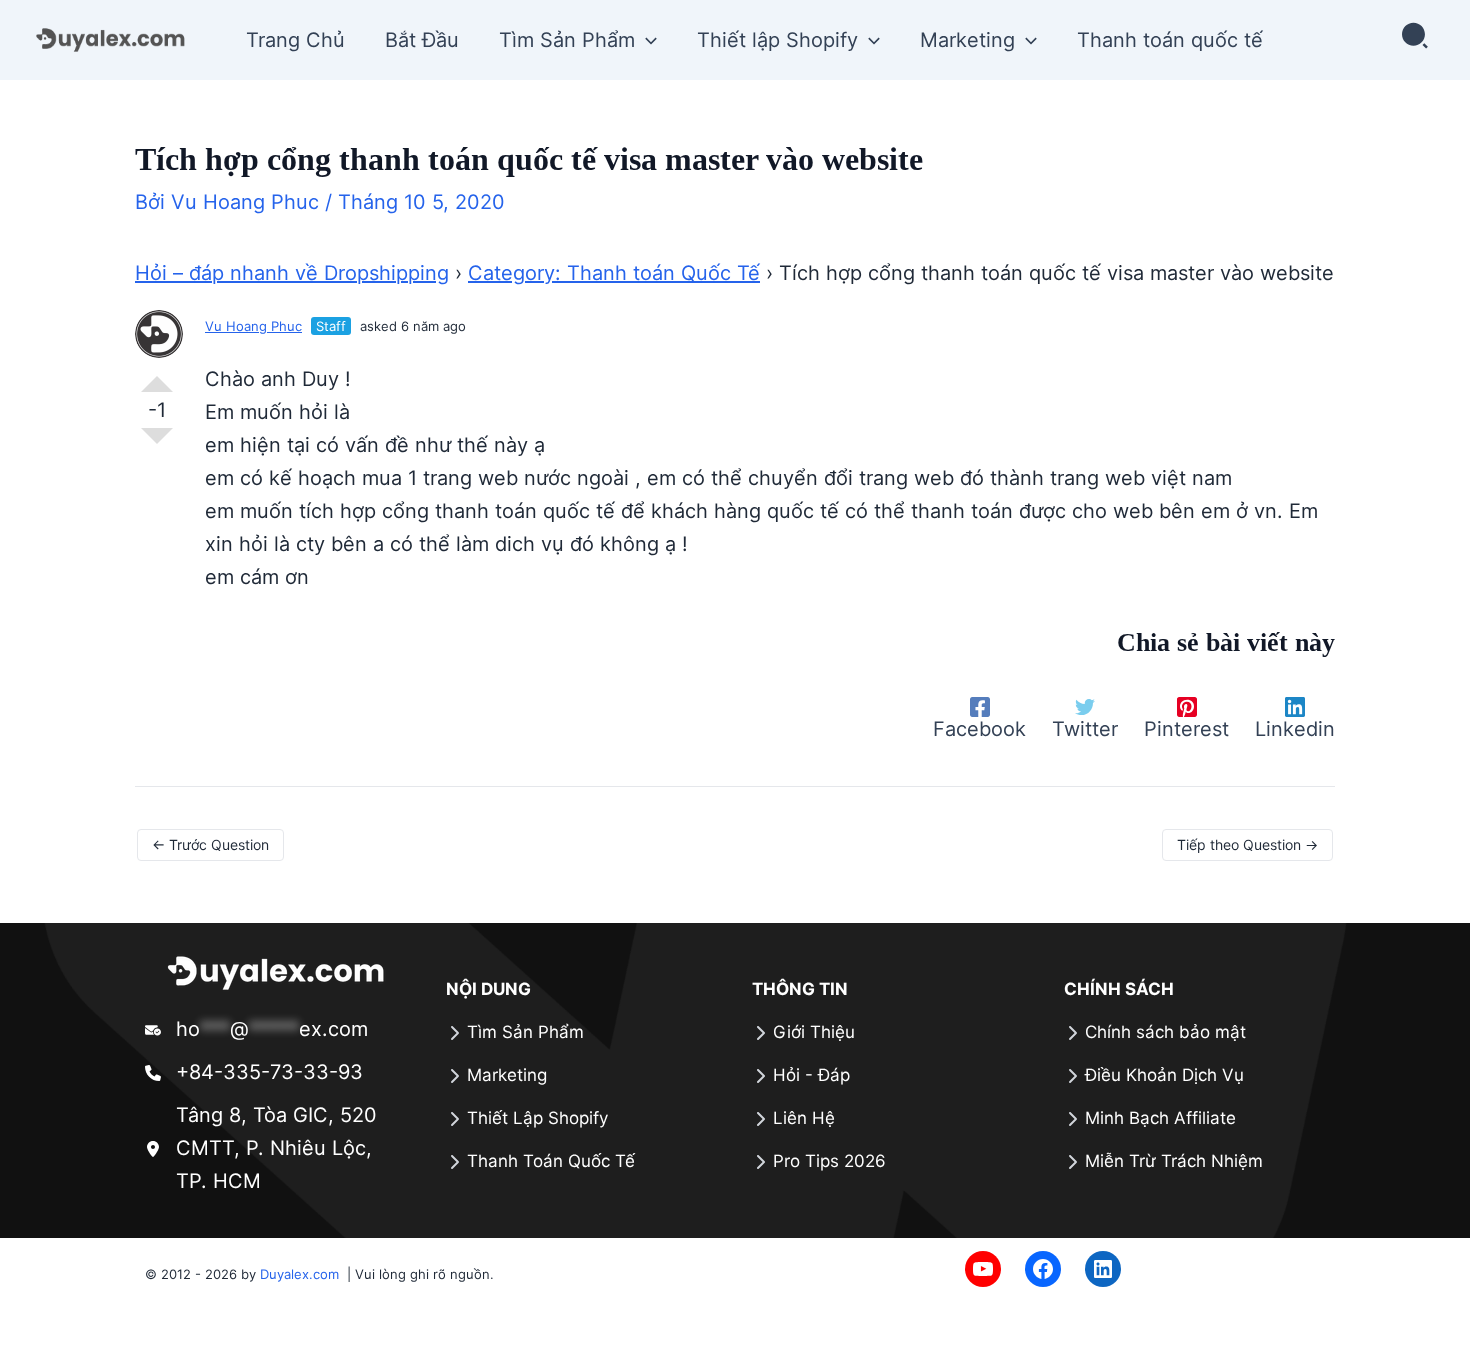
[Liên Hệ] (793, 1118)
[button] (646, 40)
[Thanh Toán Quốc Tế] (540, 1161)
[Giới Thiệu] (803, 1032)
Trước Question (210, 844)
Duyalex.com (301, 1274)
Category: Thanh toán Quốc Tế (614, 273)
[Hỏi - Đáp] (801, 1075)
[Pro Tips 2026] (819, 1161)
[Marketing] (496, 1075)
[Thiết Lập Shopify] (527, 1118)
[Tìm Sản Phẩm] (515, 1032)
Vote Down (157, 444)
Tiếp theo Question (1247, 844)
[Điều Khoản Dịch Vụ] (1154, 1075)
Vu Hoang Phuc (253, 326)
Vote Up (157, 376)
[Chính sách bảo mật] (1155, 1032)
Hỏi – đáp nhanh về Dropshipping (292, 273)
